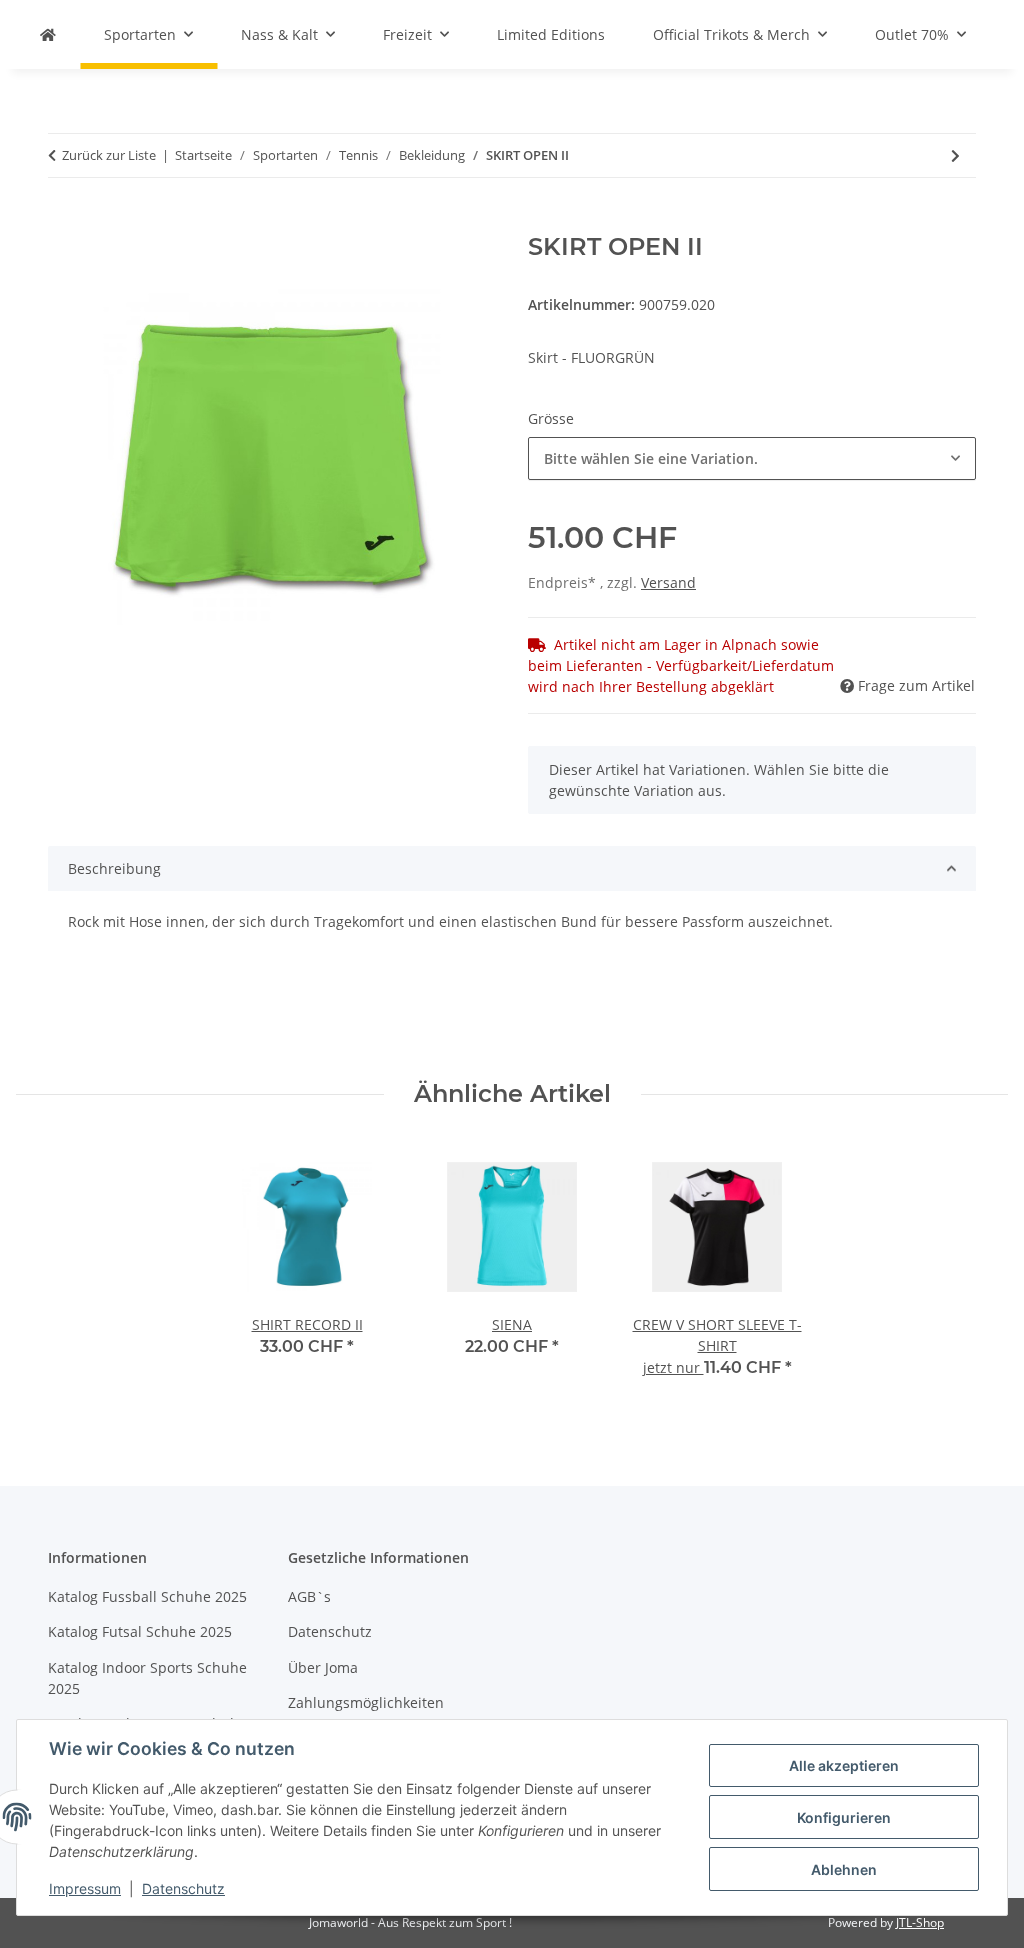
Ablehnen (844, 1869)
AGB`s (309, 1596)
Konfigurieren (844, 1817)
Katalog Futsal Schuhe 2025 (140, 1631)
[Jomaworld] (48, 34)
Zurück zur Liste (109, 155)
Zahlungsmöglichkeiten (366, 1702)
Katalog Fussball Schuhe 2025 (147, 1596)
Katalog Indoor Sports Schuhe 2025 (147, 1678)
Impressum (85, 1888)
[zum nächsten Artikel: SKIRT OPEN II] (955, 155)
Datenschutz (183, 1888)
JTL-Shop (920, 1922)
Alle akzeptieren (844, 1765)
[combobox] (752, 458)
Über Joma (323, 1667)
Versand (668, 582)
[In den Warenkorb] (64, 222)
